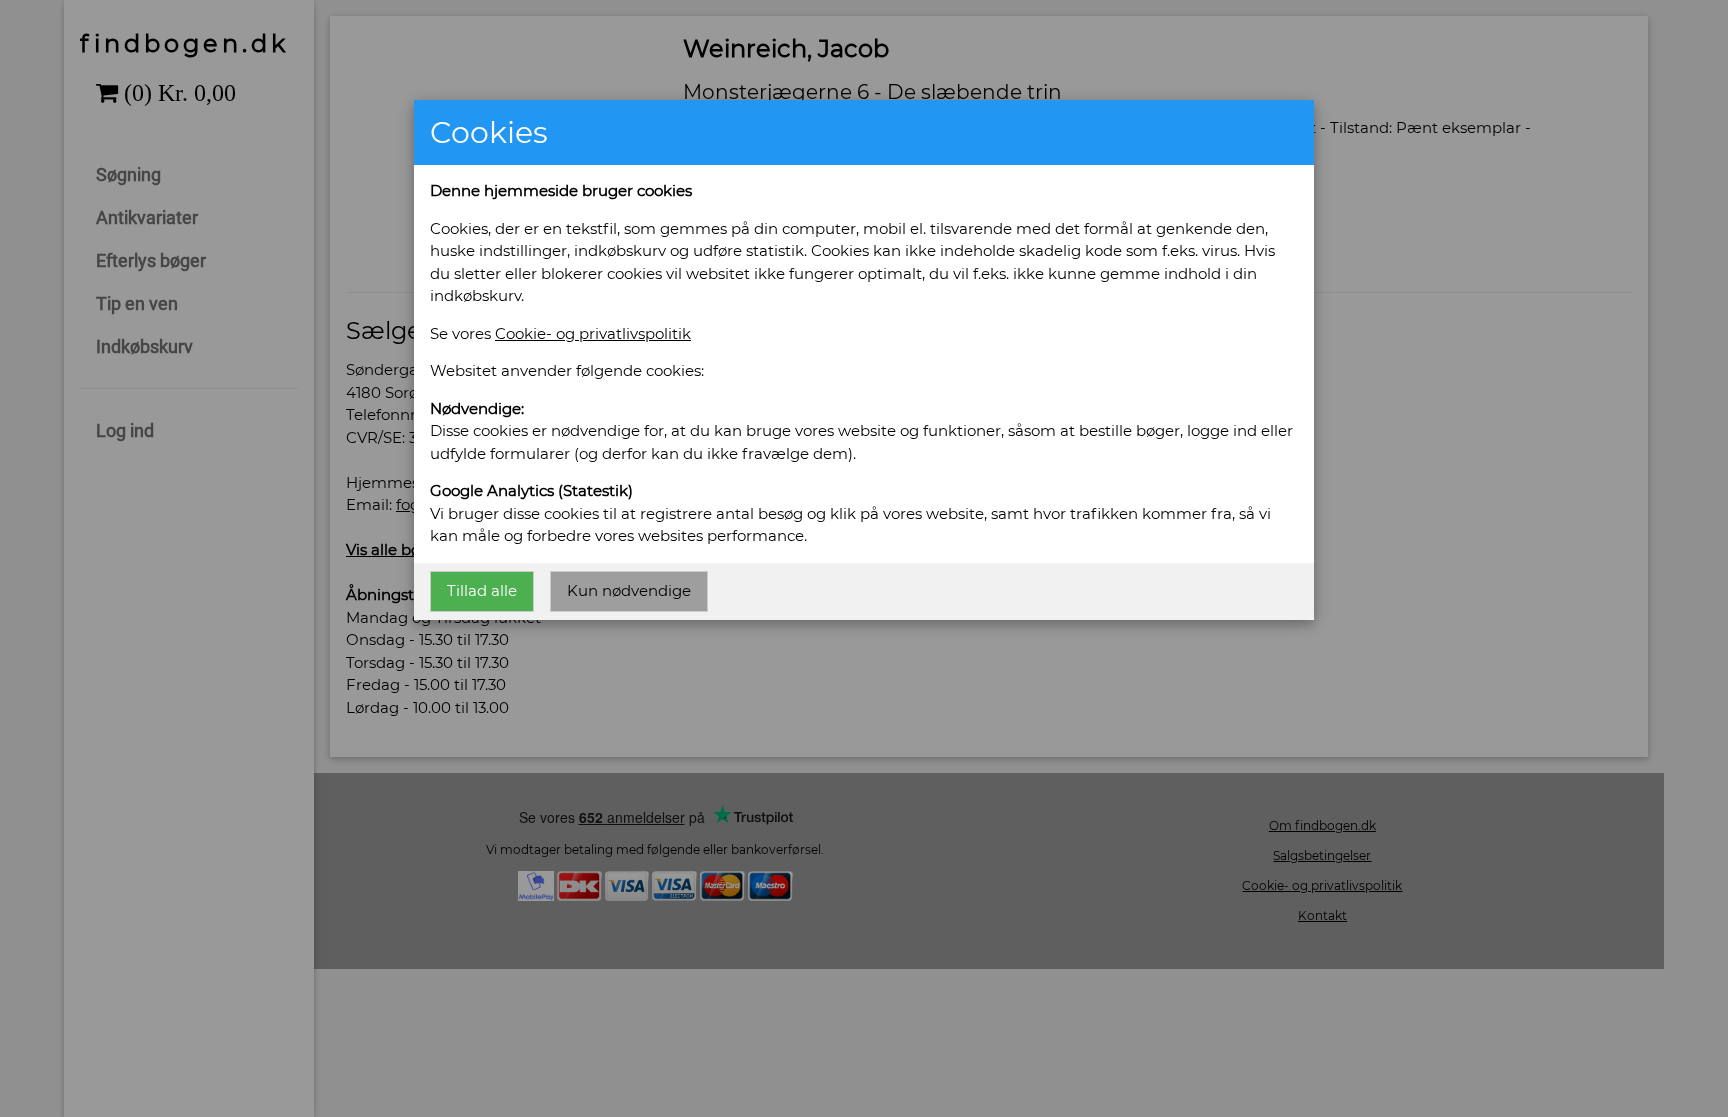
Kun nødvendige (629, 590)
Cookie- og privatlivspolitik (593, 333)
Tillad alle (482, 590)
